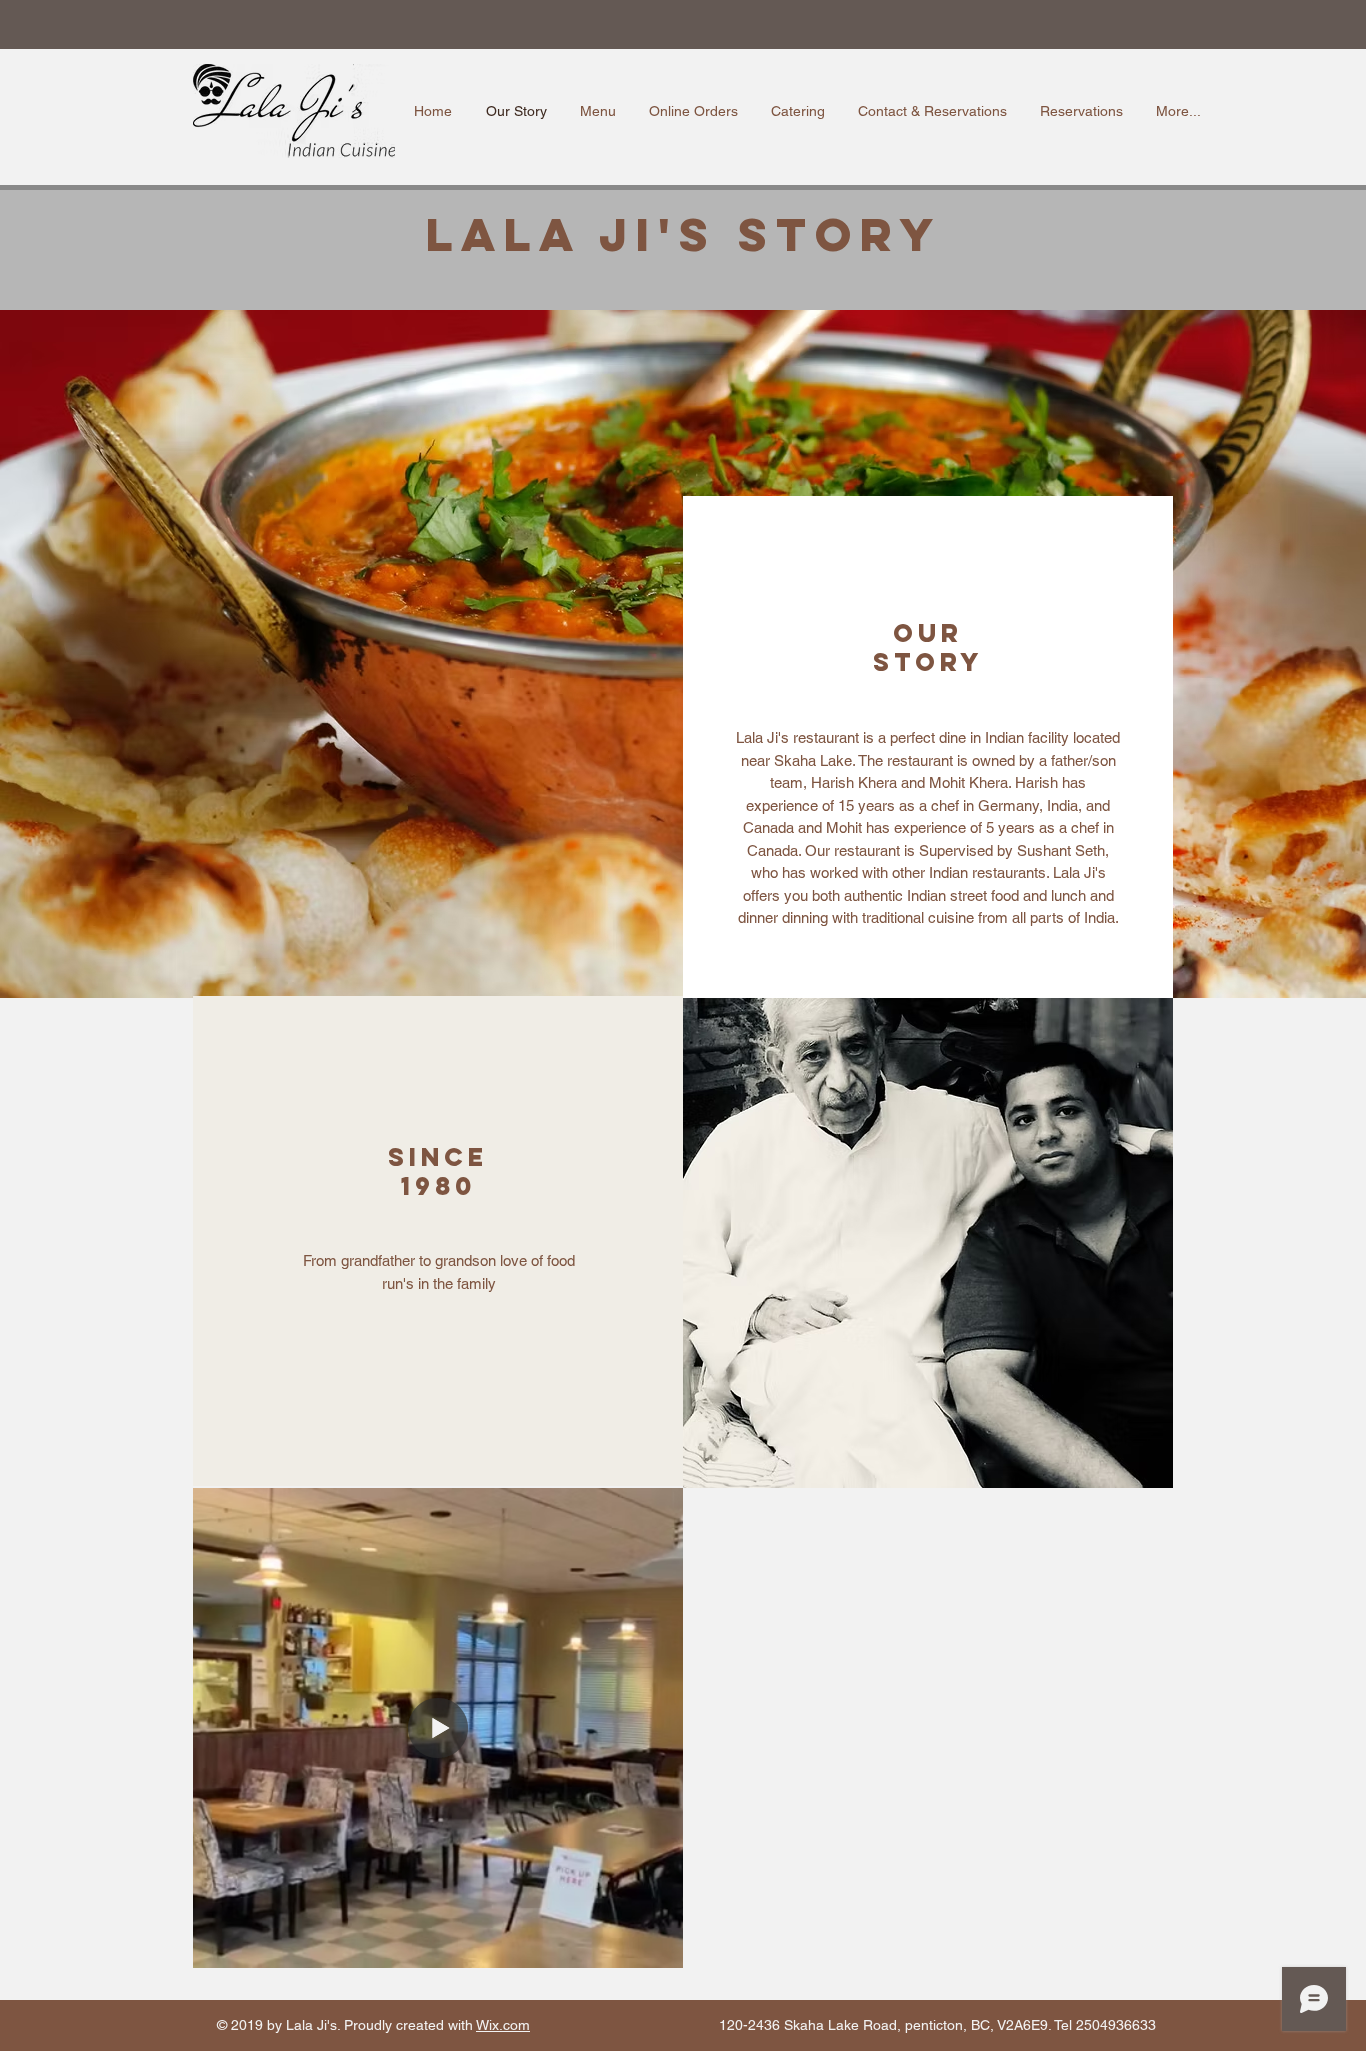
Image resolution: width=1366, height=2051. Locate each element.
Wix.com (503, 2025)
